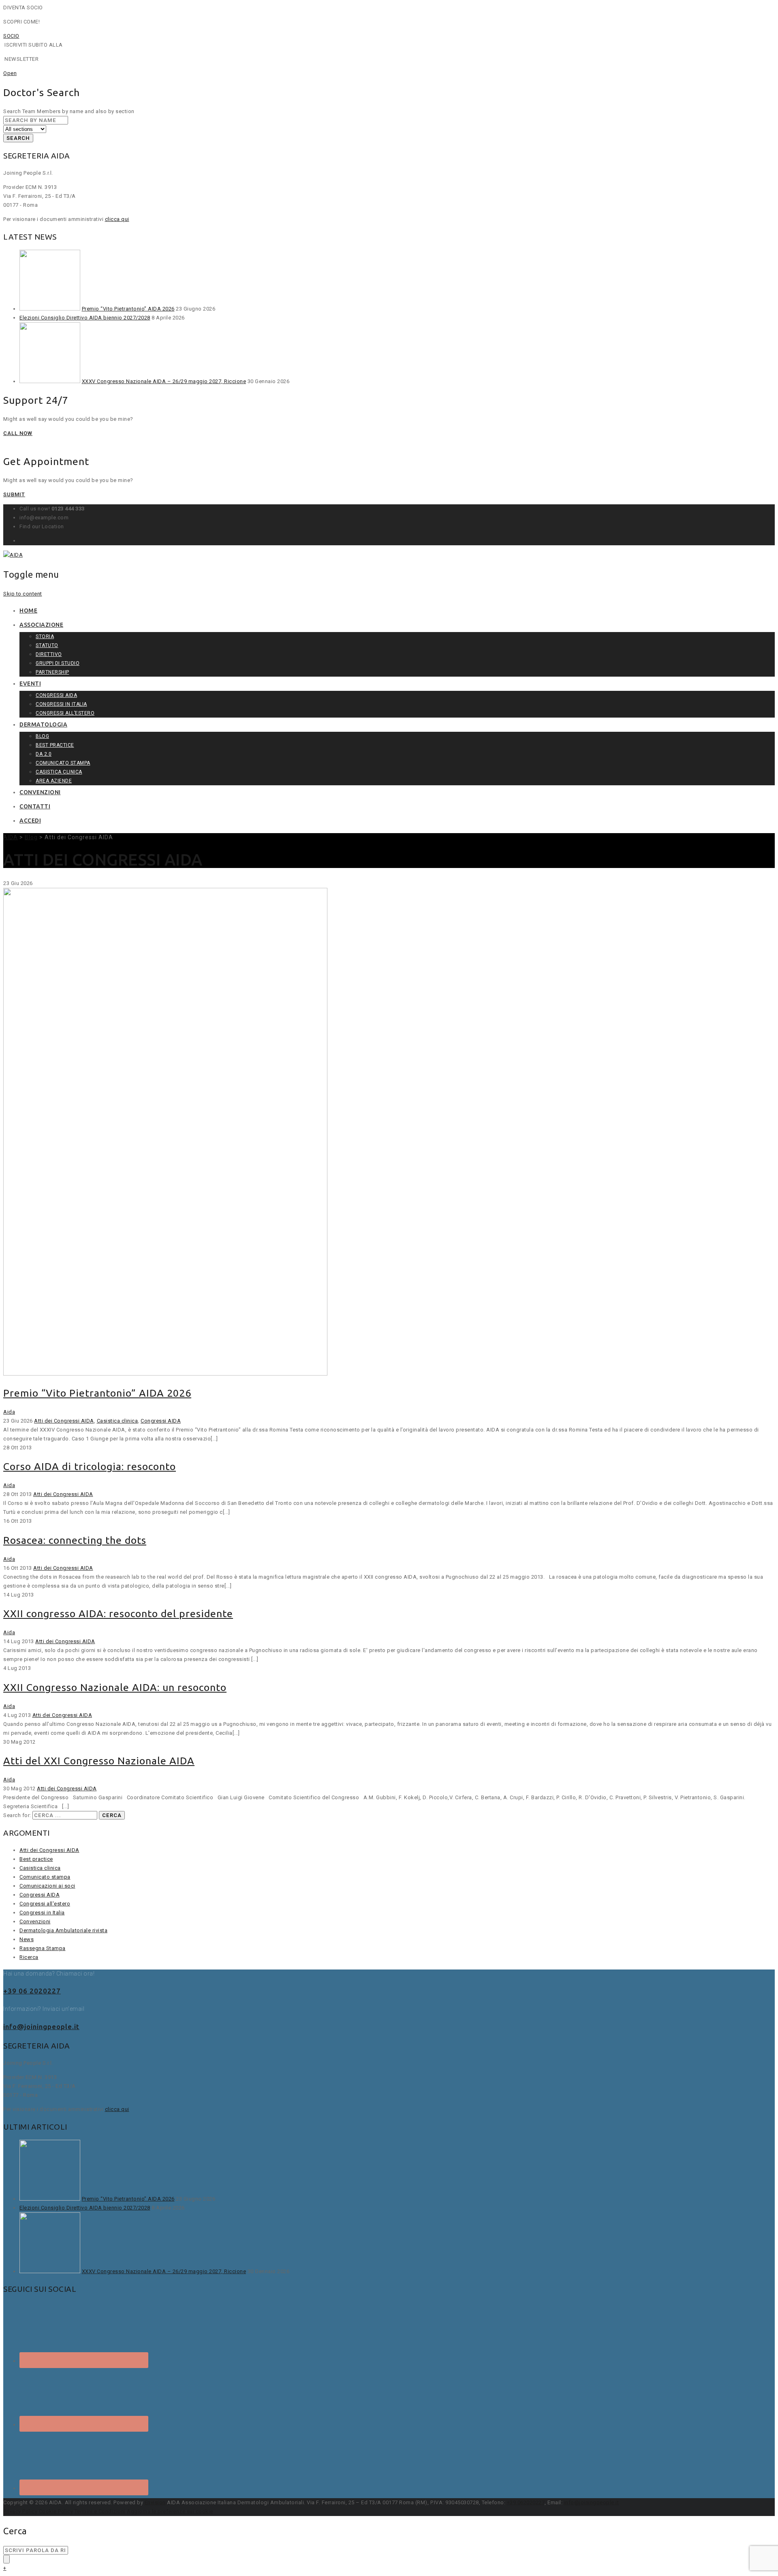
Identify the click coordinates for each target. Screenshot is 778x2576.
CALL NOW (18, 433)
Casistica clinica (59, 772)
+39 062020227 (526, 2502)
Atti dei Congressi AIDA (64, 1421)
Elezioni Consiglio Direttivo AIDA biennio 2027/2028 (85, 318)
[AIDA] (13, 555)
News (27, 1939)
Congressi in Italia (61, 704)
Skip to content (23, 594)
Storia (45, 636)
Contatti (35, 806)
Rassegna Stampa (43, 1948)
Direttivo (49, 654)
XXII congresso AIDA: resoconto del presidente (118, 1614)
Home (28, 611)
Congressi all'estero (45, 1904)
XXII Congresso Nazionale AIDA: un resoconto (115, 1687)
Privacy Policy (20, 2511)
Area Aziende (54, 781)
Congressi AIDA (56, 695)
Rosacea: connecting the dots (75, 1540)
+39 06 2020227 (32, 1991)
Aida (9, 1412)
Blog (42, 736)
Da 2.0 (44, 754)
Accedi (30, 821)
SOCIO (11, 36)
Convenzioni (40, 792)
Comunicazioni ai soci (47, 1886)
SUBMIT (14, 494)
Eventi (30, 684)
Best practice (55, 745)
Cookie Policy (56, 2511)
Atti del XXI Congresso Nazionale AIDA (99, 1761)
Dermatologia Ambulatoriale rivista (63, 1930)
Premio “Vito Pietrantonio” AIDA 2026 (128, 309)
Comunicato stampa (63, 763)
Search (18, 138)
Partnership (52, 672)
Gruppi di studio (58, 663)
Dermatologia (43, 724)
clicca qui (117, 219)
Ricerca (29, 1957)
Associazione (41, 625)
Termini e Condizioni (100, 2511)
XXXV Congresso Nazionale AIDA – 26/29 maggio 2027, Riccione (164, 381)
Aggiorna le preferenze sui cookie (170, 2511)
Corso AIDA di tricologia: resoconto (90, 1466)
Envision (155, 2502)
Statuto (47, 645)
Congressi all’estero (65, 713)
